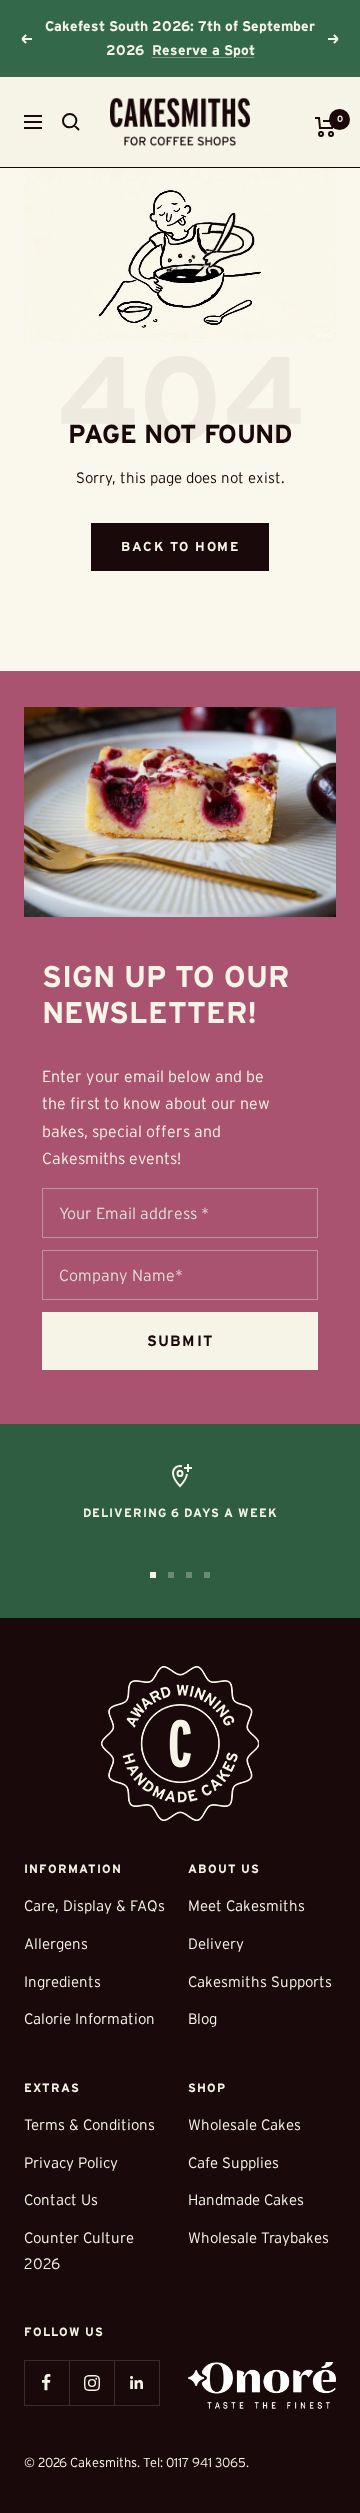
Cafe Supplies (233, 2162)
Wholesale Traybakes (258, 2237)
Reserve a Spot (203, 50)
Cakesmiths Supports (260, 1981)
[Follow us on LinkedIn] (136, 2382)
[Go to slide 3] (189, 1575)
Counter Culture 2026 (79, 2250)
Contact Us (61, 2199)
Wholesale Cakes (244, 2124)
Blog (202, 2018)
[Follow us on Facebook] (46, 2382)
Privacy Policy (71, 2162)
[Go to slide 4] (207, 1575)
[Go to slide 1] (153, 1575)
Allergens (56, 1943)
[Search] (71, 122)
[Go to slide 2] (171, 1575)
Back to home (180, 546)
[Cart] (325, 127)
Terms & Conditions (89, 2124)
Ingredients (62, 1981)
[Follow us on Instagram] (91, 2382)
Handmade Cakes (246, 2199)
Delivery (216, 1943)
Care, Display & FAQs (94, 1905)
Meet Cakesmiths (246, 1905)
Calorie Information (89, 2018)
